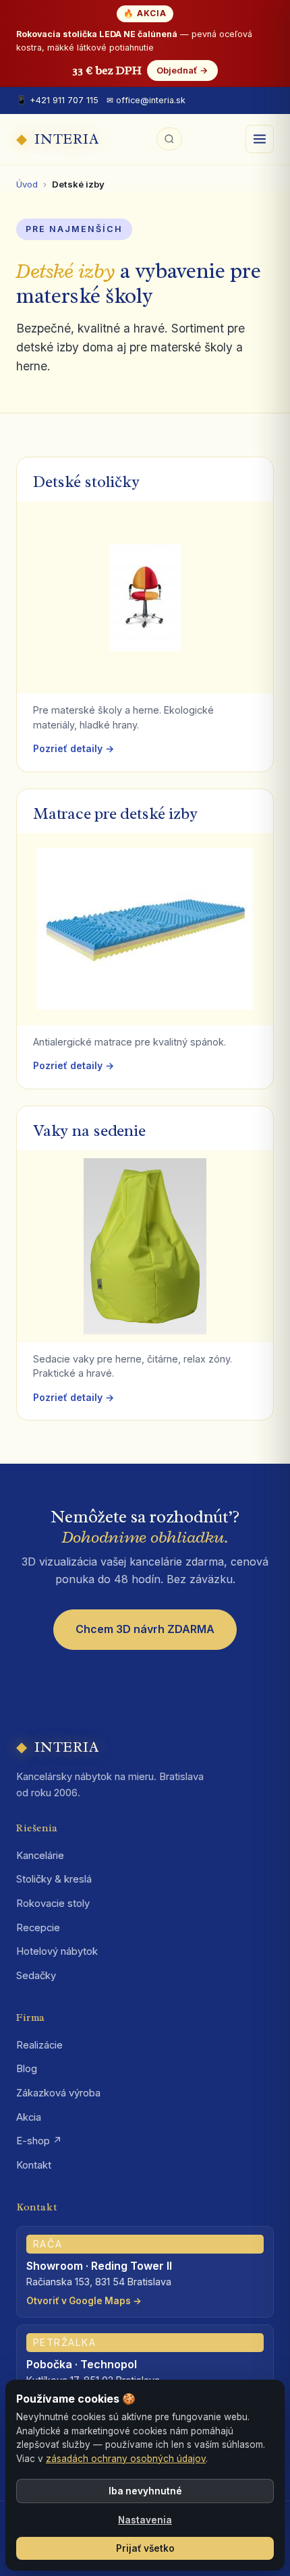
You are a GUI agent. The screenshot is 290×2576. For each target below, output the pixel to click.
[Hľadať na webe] (169, 139)
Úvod (27, 184)
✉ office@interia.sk (146, 100)
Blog (27, 2069)
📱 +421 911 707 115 (57, 100)
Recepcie (38, 1928)
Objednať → (182, 70)
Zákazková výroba (58, 2093)
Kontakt (34, 2165)
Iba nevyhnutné (145, 2491)
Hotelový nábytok (57, 1951)
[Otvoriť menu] (260, 139)
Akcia (29, 2117)
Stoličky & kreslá (54, 1879)
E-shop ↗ (39, 2141)
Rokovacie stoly (53, 1904)
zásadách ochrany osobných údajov (126, 2459)
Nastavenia (145, 2520)
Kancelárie (40, 1856)
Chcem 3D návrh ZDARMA (145, 1629)
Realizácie (39, 2045)
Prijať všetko (145, 2548)
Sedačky (36, 1976)
